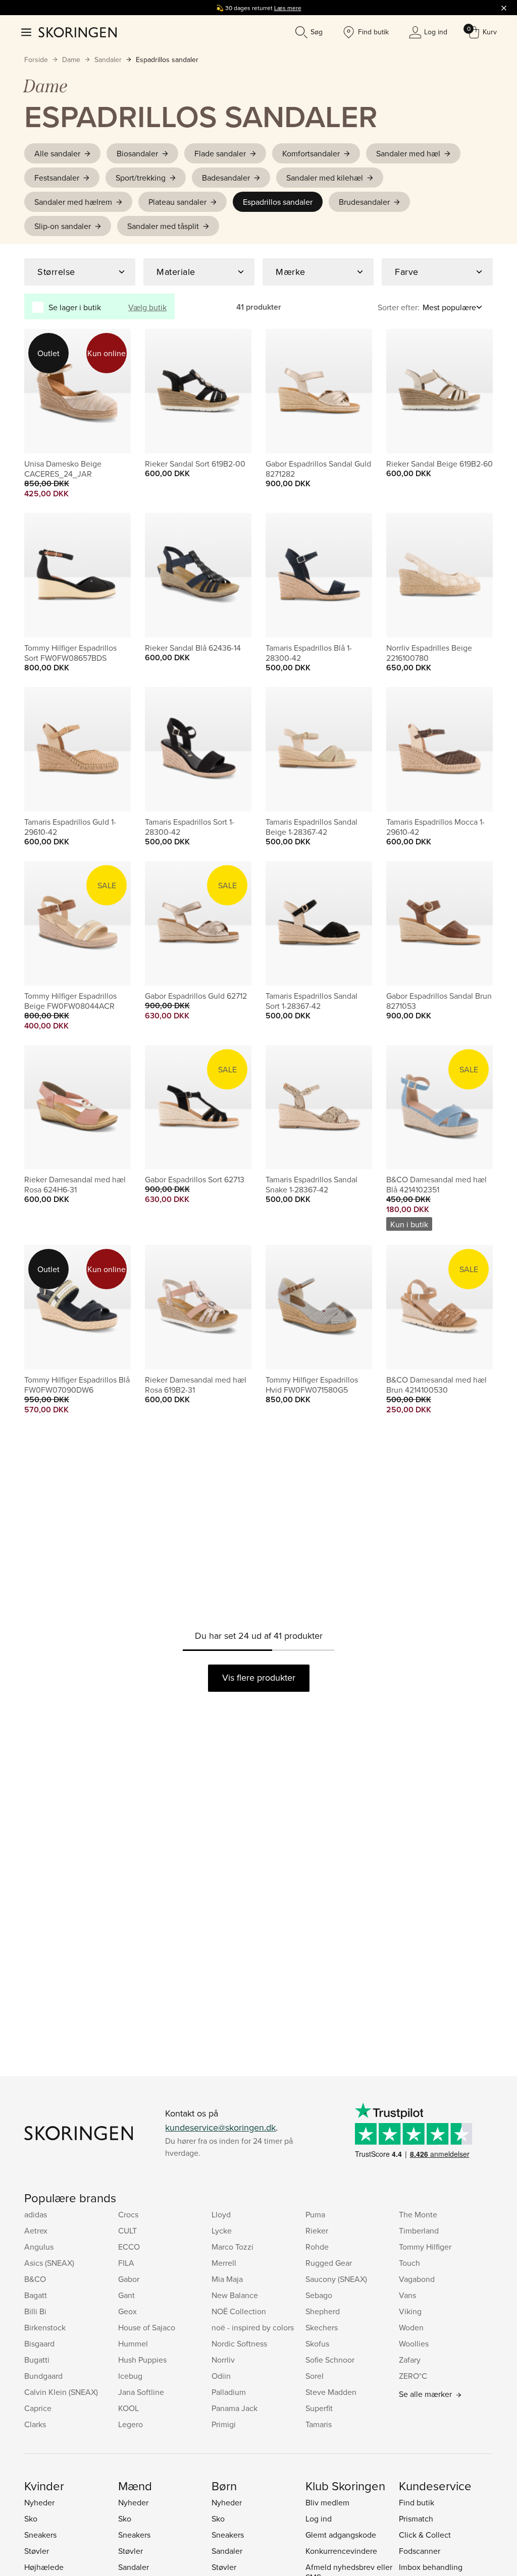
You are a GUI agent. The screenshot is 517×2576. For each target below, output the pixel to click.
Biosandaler (137, 153)
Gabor (129, 2279)
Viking (410, 2311)
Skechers (322, 2327)
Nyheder (39, 2502)
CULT (127, 2230)
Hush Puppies (142, 2360)
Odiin (221, 2376)
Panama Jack (235, 2408)
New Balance (235, 2295)
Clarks (35, 2424)
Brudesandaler (364, 202)
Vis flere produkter (259, 1677)
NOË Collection (239, 2311)
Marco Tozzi (232, 2247)
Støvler (37, 2551)
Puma (315, 2214)
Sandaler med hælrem (73, 202)
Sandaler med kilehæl (325, 178)
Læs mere (288, 8)
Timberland (419, 2230)
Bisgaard (39, 2343)
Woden (411, 2327)
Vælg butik (147, 307)
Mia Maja (227, 2279)
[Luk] (504, 8)
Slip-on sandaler (63, 226)
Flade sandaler (220, 153)
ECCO (129, 2247)
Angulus (39, 2247)
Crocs (128, 2214)
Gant (126, 2295)
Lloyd (221, 2214)
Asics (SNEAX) (49, 2263)
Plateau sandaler (177, 202)
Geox (127, 2311)
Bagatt (36, 2295)
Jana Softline (141, 2392)
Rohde (317, 2247)
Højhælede (44, 2567)
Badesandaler (226, 178)
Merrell (224, 2263)
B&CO (35, 2279)
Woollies (414, 2343)
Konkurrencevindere (341, 2551)
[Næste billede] (111, 391)
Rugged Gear (329, 2263)
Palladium (229, 2392)
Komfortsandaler (311, 153)
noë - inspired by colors (253, 2327)
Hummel (133, 2343)
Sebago (319, 2295)
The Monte (418, 2214)
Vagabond (417, 2279)
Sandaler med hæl (408, 153)
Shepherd (323, 2311)
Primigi (224, 2424)
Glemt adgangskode (341, 2535)
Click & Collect (425, 2535)
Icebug (130, 2376)
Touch (409, 2263)
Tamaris (319, 2424)
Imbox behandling (431, 2567)
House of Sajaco (147, 2327)
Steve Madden (331, 2392)
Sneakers (40, 2535)
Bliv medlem (327, 2502)
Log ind (319, 2518)
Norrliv (223, 2360)
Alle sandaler (57, 153)
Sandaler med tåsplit (163, 226)
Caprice (38, 2408)
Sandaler (108, 60)
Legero (131, 2424)
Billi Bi (35, 2311)
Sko (31, 2518)
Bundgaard (43, 2376)
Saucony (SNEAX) (336, 2279)
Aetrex (36, 2230)
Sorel (315, 2376)
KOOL (128, 2408)
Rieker (317, 2230)
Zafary (410, 2360)
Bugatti (37, 2360)
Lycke (222, 2230)
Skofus (317, 2343)
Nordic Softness (239, 2343)
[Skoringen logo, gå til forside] (77, 32)
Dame (71, 60)
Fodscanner (420, 2551)
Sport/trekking (141, 178)
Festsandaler (57, 178)
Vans (407, 2295)
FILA (126, 2263)
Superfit (319, 2408)
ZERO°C (413, 2376)
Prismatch (416, 2518)
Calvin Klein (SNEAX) (61, 2392)
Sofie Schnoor (330, 2360)
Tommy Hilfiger (425, 2247)
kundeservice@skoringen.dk (220, 2127)
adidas (36, 2214)
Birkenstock (45, 2327)
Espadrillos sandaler (167, 60)
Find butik (417, 2502)
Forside (36, 60)
